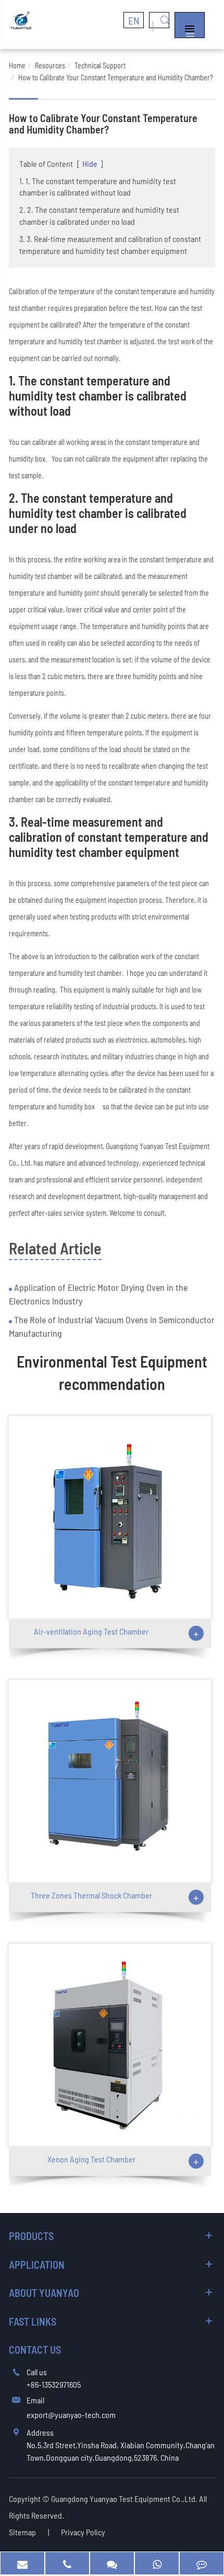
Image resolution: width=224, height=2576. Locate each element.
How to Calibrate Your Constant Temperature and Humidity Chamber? (116, 77)
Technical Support (100, 65)
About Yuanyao (44, 2293)
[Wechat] (112, 2563)
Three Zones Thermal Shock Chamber (91, 1895)
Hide (90, 164)
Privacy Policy (83, 2532)
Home (17, 65)
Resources (50, 65)
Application (37, 2265)
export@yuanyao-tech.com (71, 2415)
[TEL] (67, 2563)
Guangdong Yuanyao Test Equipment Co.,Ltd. (125, 2499)
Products (31, 2236)
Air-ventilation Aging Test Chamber (91, 1631)
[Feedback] (202, 2563)
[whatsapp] (157, 2563)
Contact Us (35, 2350)
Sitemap (22, 2532)
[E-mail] (22, 2563)
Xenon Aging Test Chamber (91, 2159)
